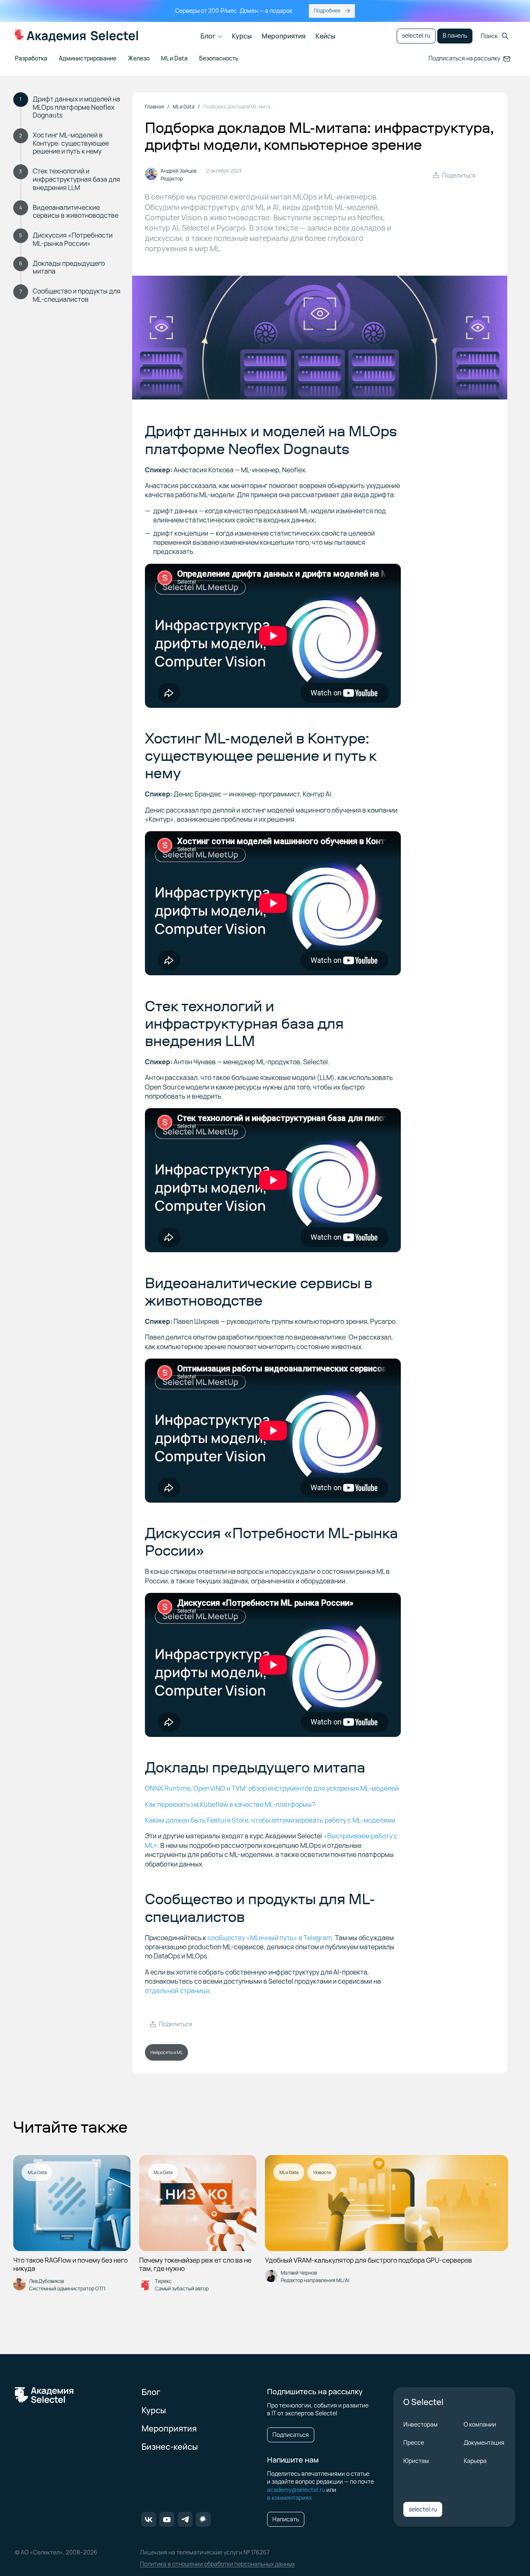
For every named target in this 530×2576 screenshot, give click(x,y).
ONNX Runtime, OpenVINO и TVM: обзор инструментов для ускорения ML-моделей (272, 1788)
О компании (480, 2424)
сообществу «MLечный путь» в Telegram (270, 1938)
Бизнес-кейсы (170, 2447)
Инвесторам (420, 2424)
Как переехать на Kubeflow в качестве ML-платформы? (230, 1804)
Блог (208, 36)
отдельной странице (177, 1991)
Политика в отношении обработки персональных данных (217, 2564)
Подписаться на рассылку (464, 58)
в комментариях (289, 2498)
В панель (455, 35)
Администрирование (88, 59)
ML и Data (174, 59)
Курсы (242, 36)
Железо (139, 59)
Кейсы (325, 36)
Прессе (414, 2443)
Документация (484, 2443)
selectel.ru (416, 35)
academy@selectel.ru (296, 2490)
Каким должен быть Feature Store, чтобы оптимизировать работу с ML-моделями (270, 1820)
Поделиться (459, 175)
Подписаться (291, 2435)
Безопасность (219, 59)
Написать (286, 2519)
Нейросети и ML (166, 2052)
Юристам (416, 2461)
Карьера (475, 2461)
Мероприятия (284, 36)
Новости (322, 2172)
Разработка (31, 59)
